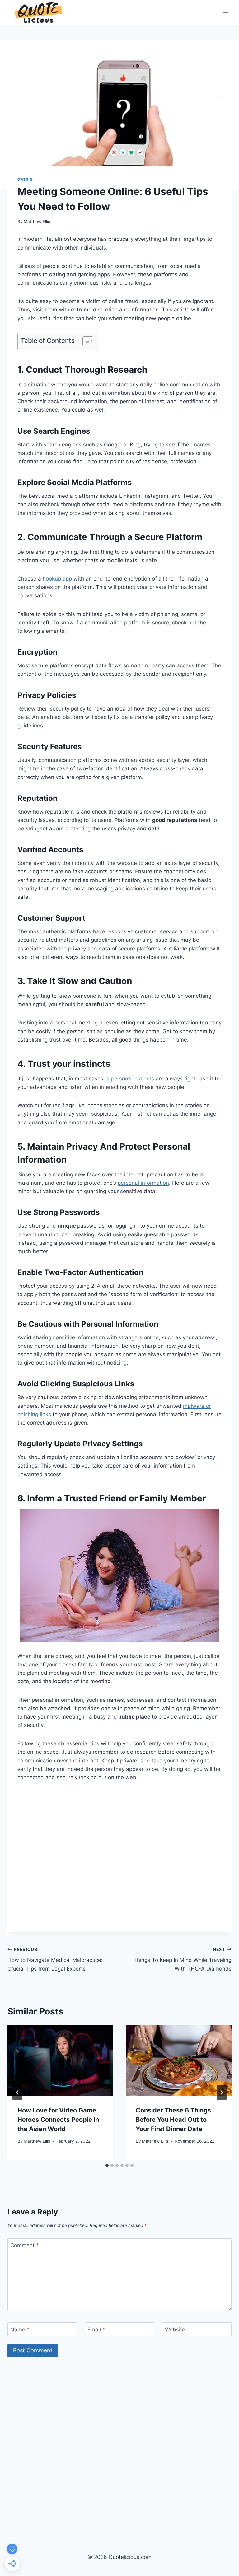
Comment (25, 2245)
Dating (25, 179)
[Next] (222, 2093)
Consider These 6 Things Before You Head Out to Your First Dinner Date (173, 2120)
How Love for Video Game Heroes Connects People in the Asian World (58, 2120)
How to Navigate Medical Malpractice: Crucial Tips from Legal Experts (55, 1959)
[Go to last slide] (17, 2093)
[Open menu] (226, 12)
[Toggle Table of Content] (85, 341)
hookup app (57, 579)
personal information (143, 1183)
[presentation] (60, 2061)
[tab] (107, 2165)
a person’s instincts (130, 1079)
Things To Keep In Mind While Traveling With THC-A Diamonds (183, 1959)
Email (96, 2329)
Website (175, 2329)
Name (20, 2329)
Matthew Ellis (37, 222)
